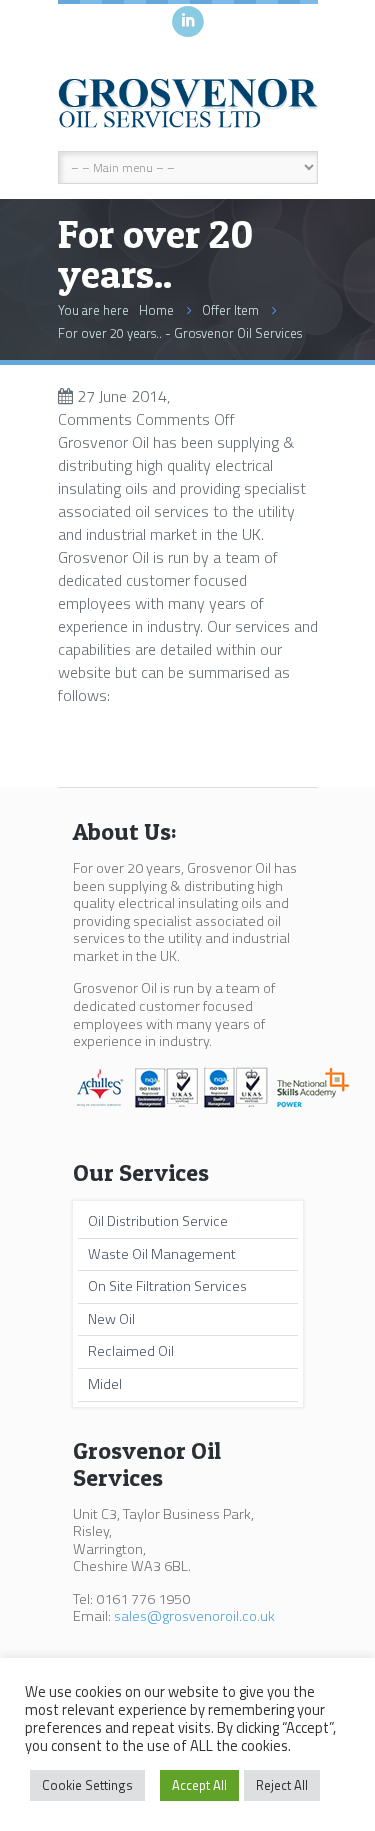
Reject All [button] (282, 1785)
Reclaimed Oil (131, 1351)
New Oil (111, 1319)
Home (156, 310)
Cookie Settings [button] (87, 1785)
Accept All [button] (199, 1785)
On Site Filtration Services (167, 1286)
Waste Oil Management (162, 1254)
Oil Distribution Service (158, 1221)
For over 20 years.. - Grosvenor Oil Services (180, 333)
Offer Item (230, 310)
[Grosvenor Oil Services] (188, 104)
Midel (105, 1384)
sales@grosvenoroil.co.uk (194, 1616)
